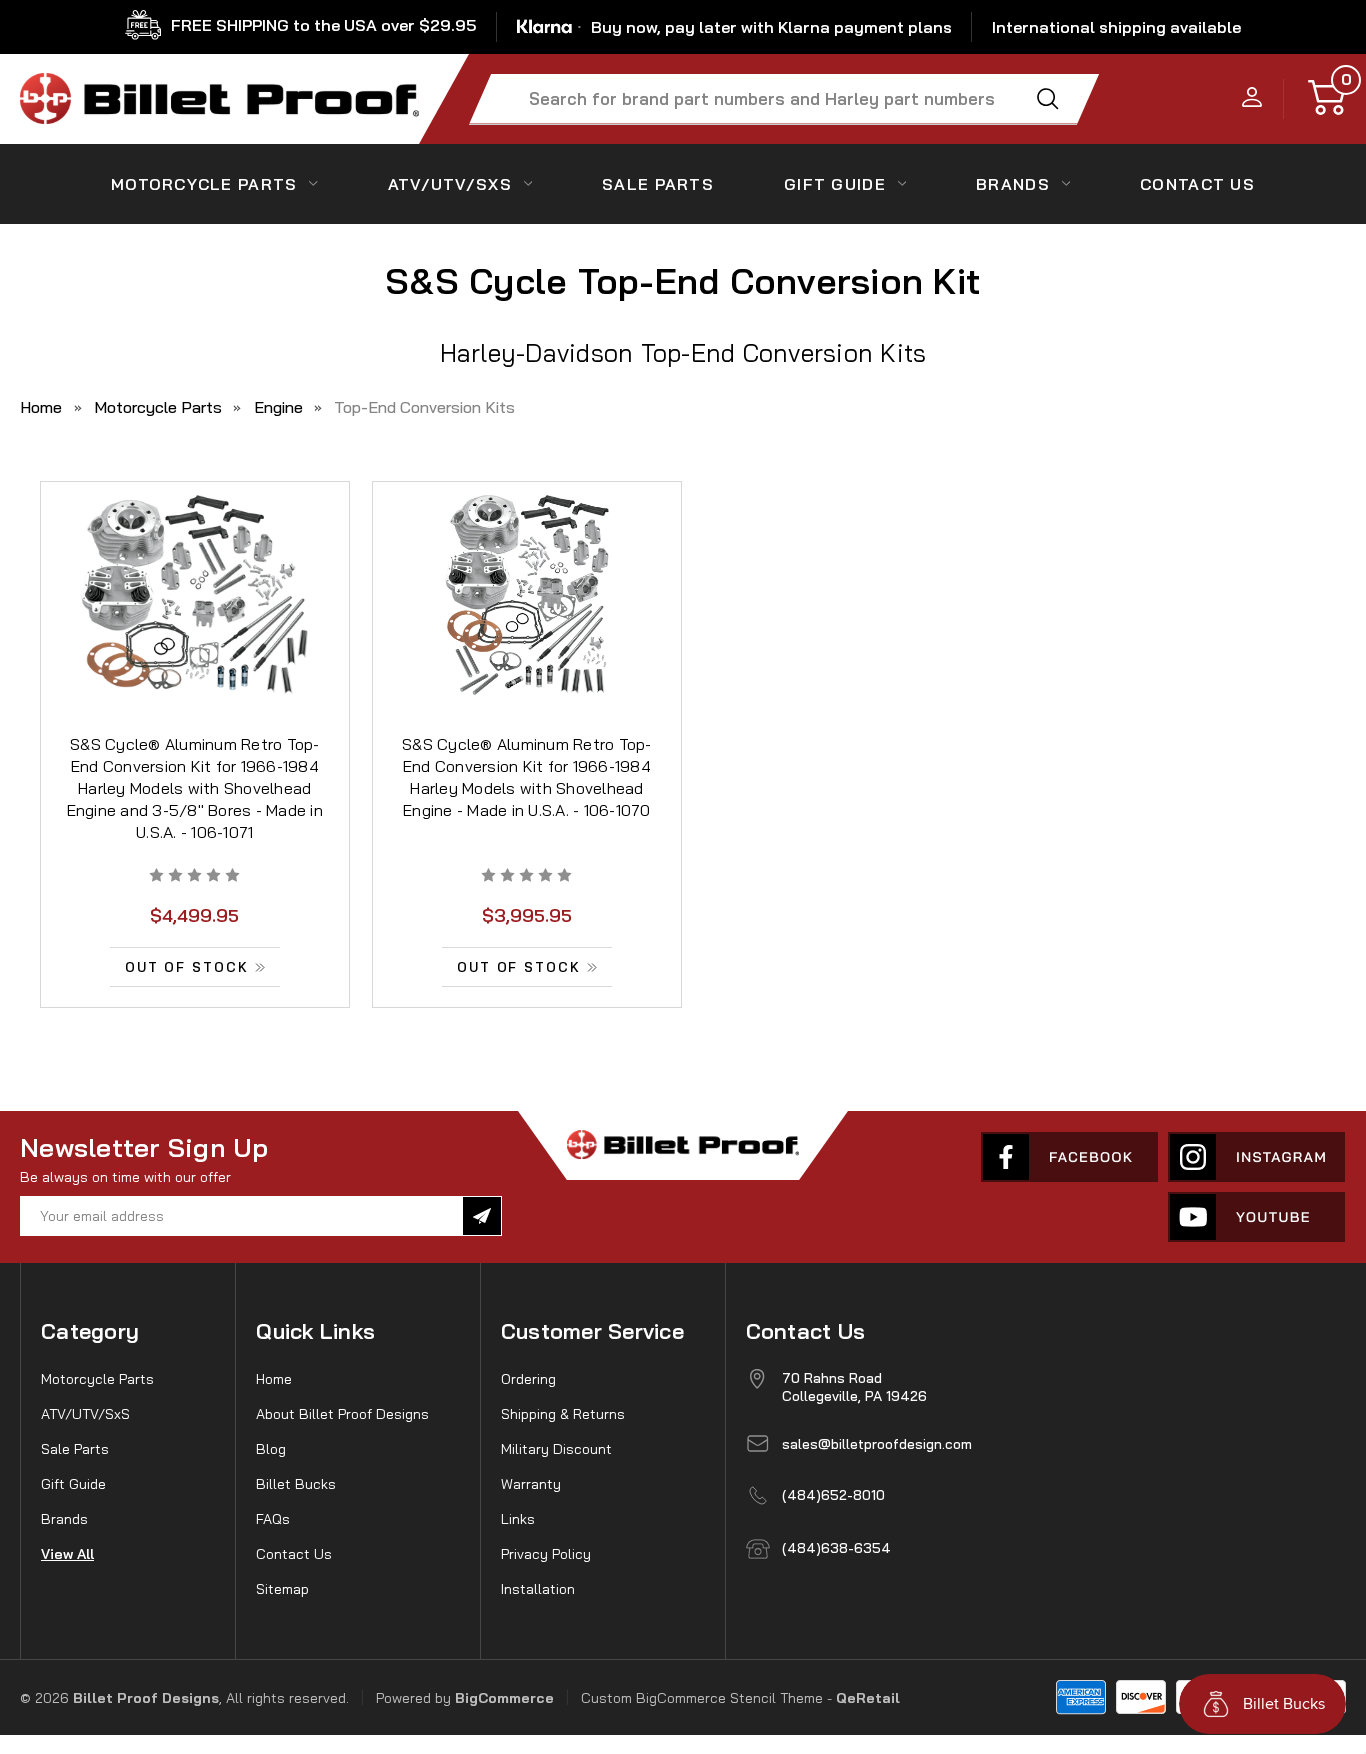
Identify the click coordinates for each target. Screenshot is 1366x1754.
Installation (538, 1589)
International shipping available (1116, 27)
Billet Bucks (296, 1484)
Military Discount (556, 1449)
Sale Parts (658, 184)
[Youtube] (1256, 1217)
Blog (271, 1449)
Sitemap (282, 1589)
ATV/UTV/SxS (450, 184)
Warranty (531, 1484)
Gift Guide (835, 184)
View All (67, 1554)
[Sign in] (1252, 98)
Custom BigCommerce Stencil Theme (702, 1698)
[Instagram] (1256, 1157)
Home (274, 1379)
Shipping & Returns (563, 1414)
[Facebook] (1069, 1157)
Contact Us (294, 1554)
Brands (1013, 184)
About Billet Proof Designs (342, 1414)
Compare (188, 621)
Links (518, 1519)
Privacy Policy (546, 1554)
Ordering (528, 1379)
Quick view (195, 575)
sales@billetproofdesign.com (877, 1444)
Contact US (1197, 184)
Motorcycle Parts (204, 184)
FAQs (273, 1519)
